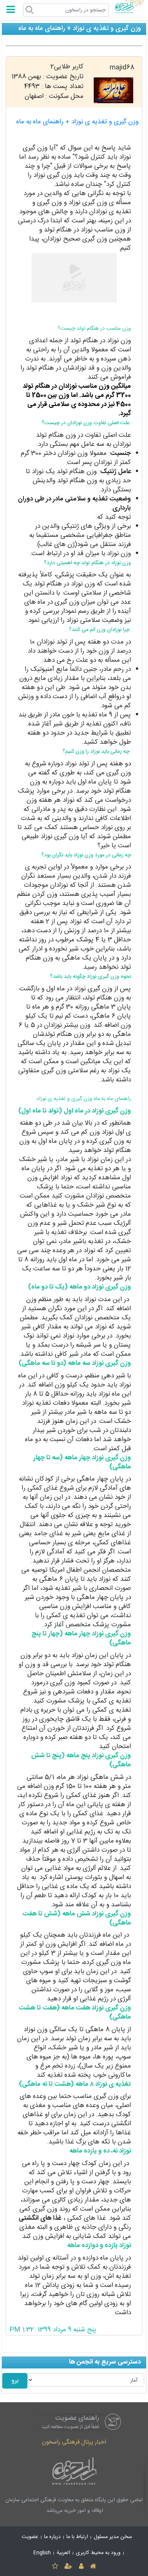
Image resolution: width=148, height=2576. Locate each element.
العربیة (63, 2553)
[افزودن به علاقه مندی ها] (55, 2567)
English (42, 2553)
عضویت (30, 2537)
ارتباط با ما (77, 2537)
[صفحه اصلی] (93, 2567)
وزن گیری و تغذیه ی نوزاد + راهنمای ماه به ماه (77, 122)
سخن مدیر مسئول (113, 2537)
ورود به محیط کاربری (98, 2553)
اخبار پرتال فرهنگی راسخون (74, 2442)
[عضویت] (68, 2567)
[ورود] (81, 2567)
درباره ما (52, 2537)
